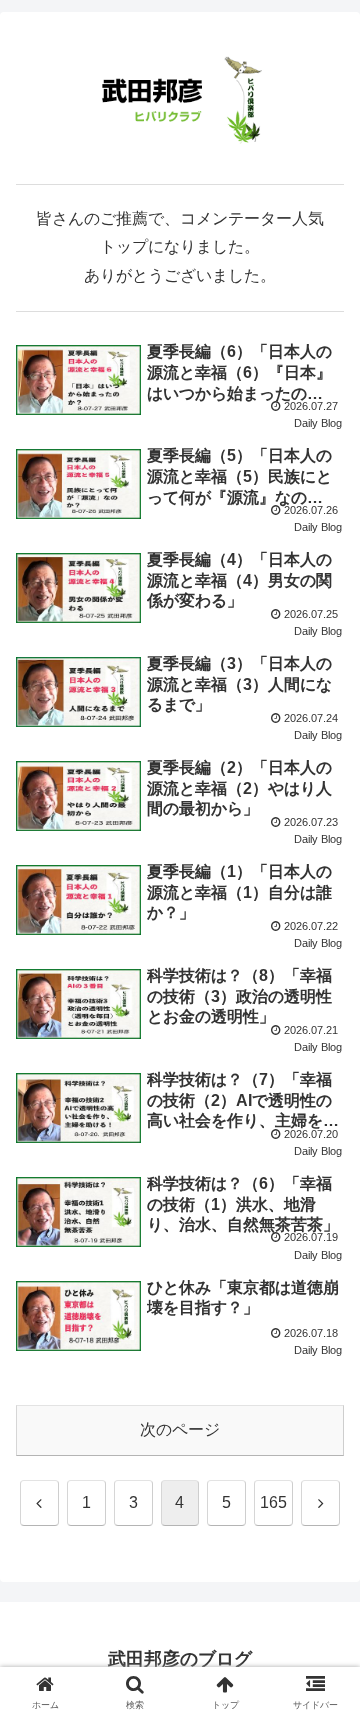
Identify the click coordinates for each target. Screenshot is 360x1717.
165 (273, 1502)
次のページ (180, 1429)
